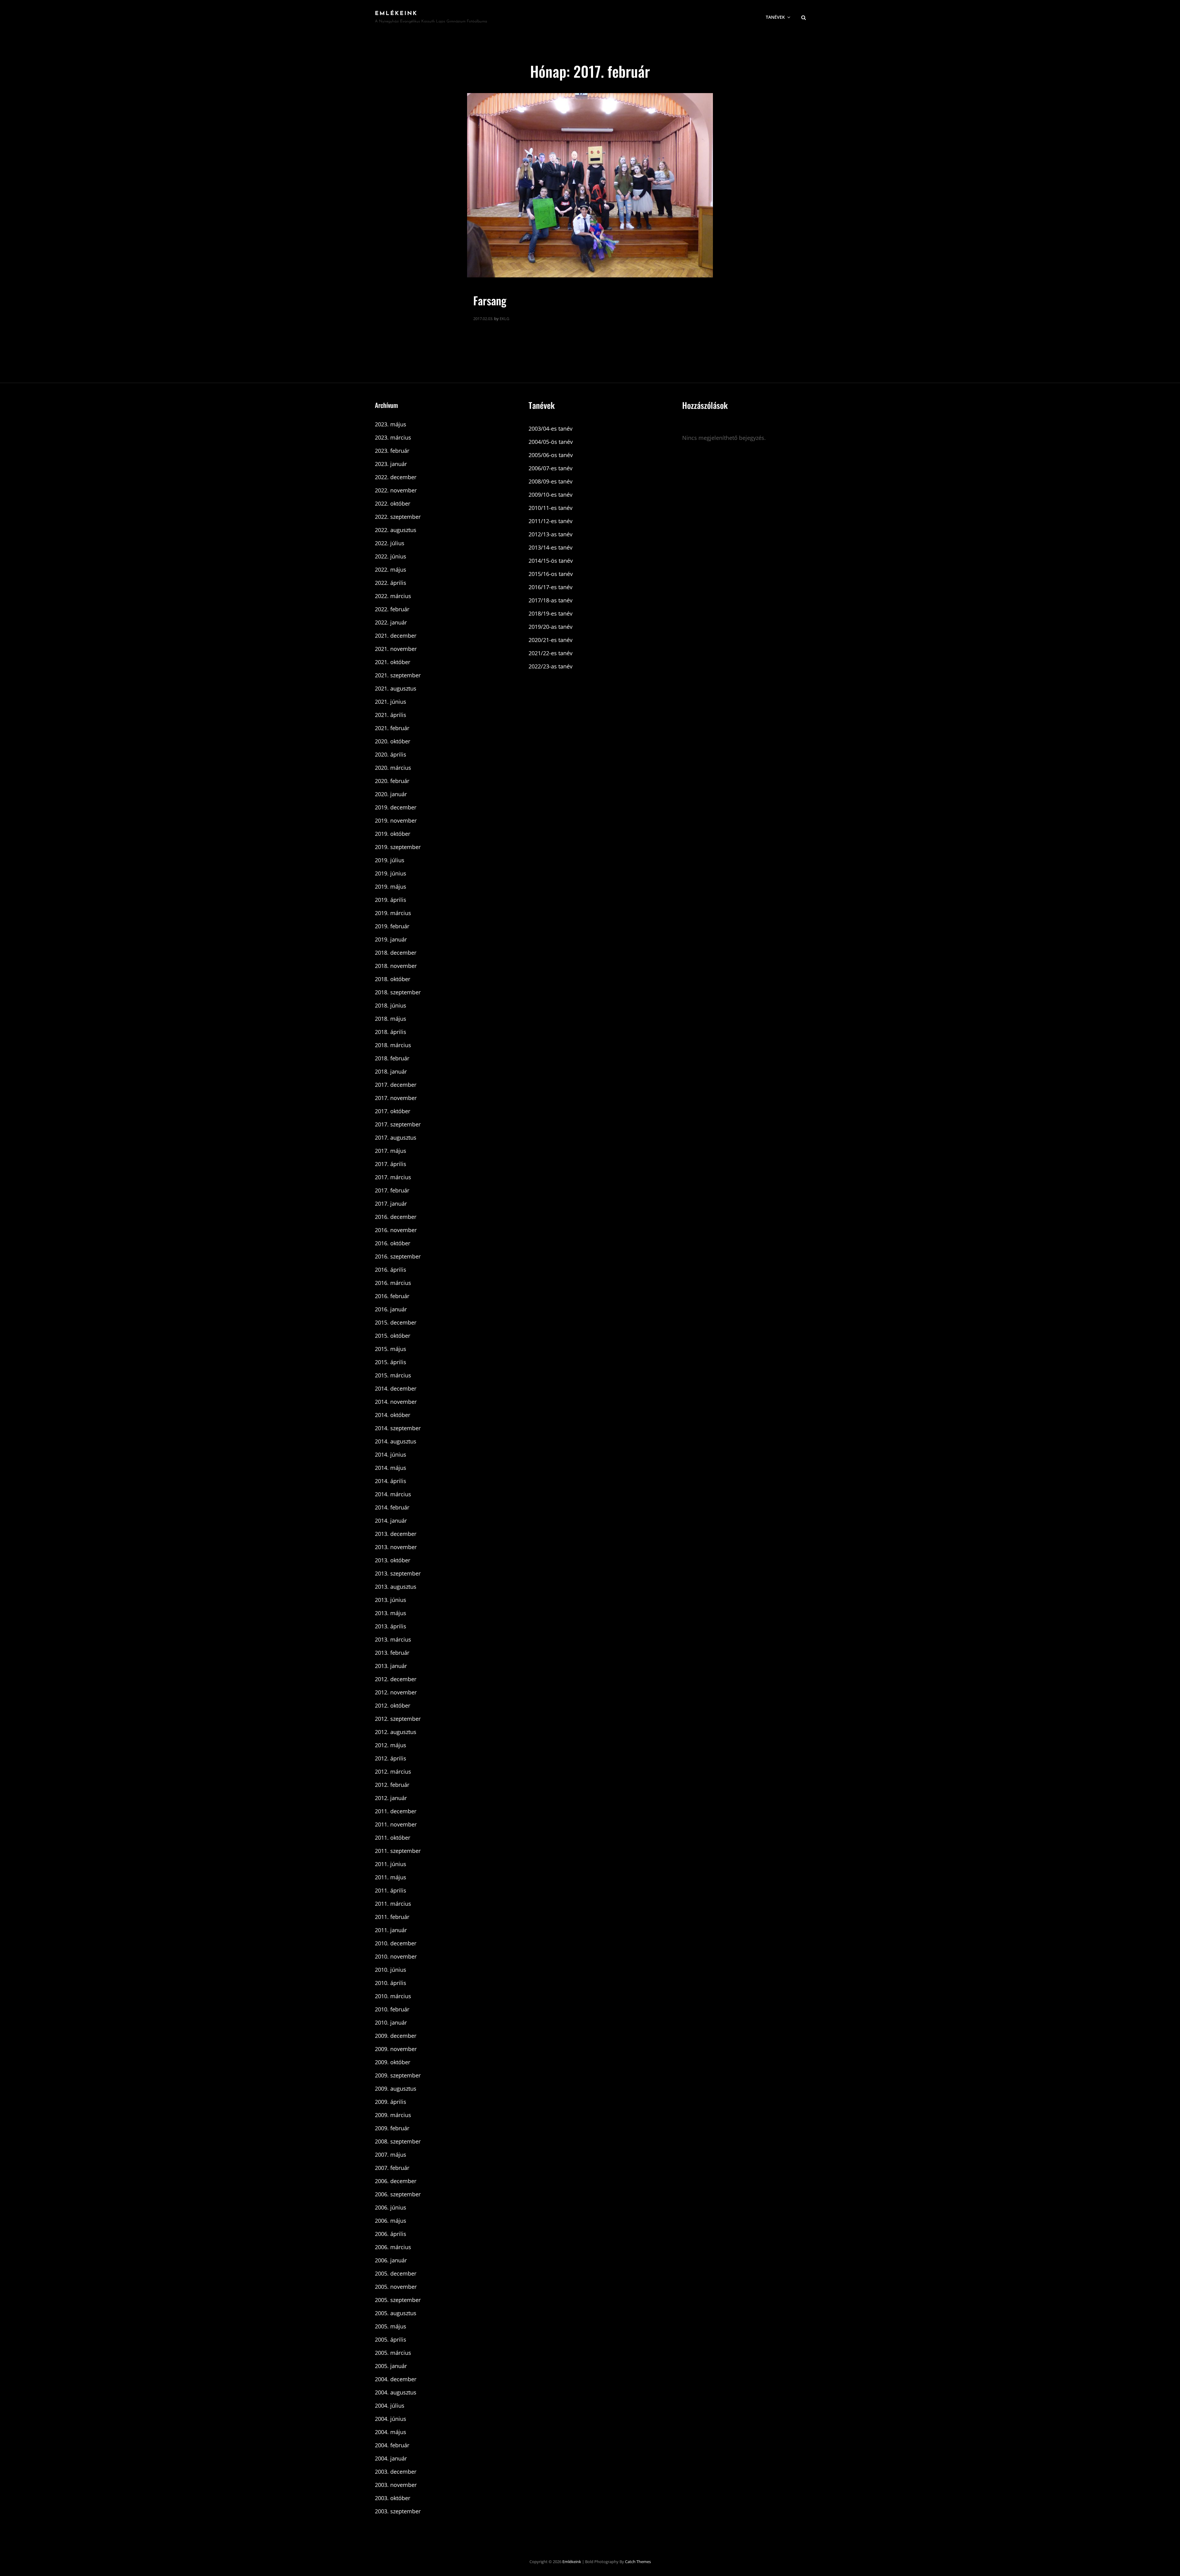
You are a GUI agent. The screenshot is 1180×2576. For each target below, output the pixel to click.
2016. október (393, 1243)
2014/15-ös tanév (551, 561)
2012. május (391, 1745)
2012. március (393, 1771)
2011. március (393, 1904)
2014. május (391, 1468)
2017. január (391, 1204)
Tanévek (775, 17)
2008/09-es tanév (551, 481)
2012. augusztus (396, 1732)
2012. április (391, 1758)
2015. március (393, 1375)
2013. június (391, 1600)
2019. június (391, 873)
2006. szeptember (398, 2194)
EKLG (504, 319)
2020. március (393, 768)
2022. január (391, 622)
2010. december (396, 1943)
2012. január (391, 1798)
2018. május (391, 1019)
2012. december (396, 1679)
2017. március (393, 1177)
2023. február (392, 451)
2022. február (392, 609)
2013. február (392, 1653)
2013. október (393, 1560)
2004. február (392, 2445)
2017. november (396, 1098)
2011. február (392, 1917)
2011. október (393, 1838)
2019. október (393, 834)
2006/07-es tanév (551, 468)
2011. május (391, 1877)
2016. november (396, 1230)
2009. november (396, 2049)
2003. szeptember (398, 2511)
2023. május (391, 424)
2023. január (391, 464)
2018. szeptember (398, 992)
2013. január (391, 1666)
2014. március (393, 1494)
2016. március (393, 1283)
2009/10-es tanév (551, 495)
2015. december (396, 1322)
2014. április (391, 1481)
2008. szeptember (398, 2141)
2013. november (396, 1547)
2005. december (396, 2273)
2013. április (391, 1626)
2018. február (392, 1058)
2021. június (391, 702)
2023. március (393, 437)
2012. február (392, 1785)
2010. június (391, 1970)
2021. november (396, 649)
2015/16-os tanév (551, 574)
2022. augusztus (396, 530)
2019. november (396, 820)
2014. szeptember (398, 1428)
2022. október (393, 503)
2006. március (393, 2247)
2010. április (391, 1983)
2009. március (393, 2115)
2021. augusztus (396, 688)
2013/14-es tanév (551, 547)
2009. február (392, 2128)
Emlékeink (396, 14)
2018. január (391, 1071)
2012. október (393, 1705)
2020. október (393, 741)
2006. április (391, 2234)
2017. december (396, 1085)
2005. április (391, 2339)
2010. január (391, 2022)
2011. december (396, 1811)
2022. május (391, 570)
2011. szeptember (398, 1851)
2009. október (393, 2062)
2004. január (391, 2458)
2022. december (396, 477)
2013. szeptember (398, 1573)
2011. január (391, 1930)
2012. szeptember (398, 1719)
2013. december (396, 1534)
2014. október (393, 1415)
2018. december (396, 953)
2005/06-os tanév (551, 455)
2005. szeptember (398, 2300)
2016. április (391, 1270)
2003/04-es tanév (551, 429)
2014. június (391, 1454)
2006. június (391, 2207)
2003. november (396, 2485)
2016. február (392, 1296)
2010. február (392, 2009)
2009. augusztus (396, 2089)
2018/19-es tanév (551, 613)
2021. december (396, 636)
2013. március (393, 1639)
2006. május (391, 2221)
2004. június (391, 2419)
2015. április (391, 1362)
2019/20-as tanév (551, 627)
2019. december (396, 807)
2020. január (391, 794)
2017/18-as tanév (551, 600)
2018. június (391, 1005)
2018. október (393, 979)
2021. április (391, 715)
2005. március (393, 2353)
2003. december (396, 2472)
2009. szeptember (398, 2075)
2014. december (396, 1388)
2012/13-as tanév (551, 534)
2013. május (391, 1613)
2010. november (396, 1956)
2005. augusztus (396, 2313)
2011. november (396, 1824)
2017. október (393, 1111)
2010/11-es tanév (551, 508)
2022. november (396, 490)
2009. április (391, 2102)
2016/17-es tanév (551, 587)
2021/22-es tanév (551, 653)
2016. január (391, 1309)
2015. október (393, 1336)
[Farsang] (590, 185)
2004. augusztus (396, 2392)
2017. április (391, 1164)
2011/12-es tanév (551, 521)
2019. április (391, 900)
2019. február (392, 926)
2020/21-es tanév (551, 640)
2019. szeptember (398, 847)
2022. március (393, 596)
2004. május (391, 2432)
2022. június (391, 556)
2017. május (391, 1151)
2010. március (393, 1996)
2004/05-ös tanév (551, 442)
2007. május (391, 2155)
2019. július (390, 860)
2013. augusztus (396, 1587)
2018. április (391, 1032)
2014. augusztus (396, 1441)
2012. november (396, 1692)
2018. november (396, 966)
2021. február (392, 728)
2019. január (391, 939)
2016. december (396, 1217)
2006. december (396, 2181)
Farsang (490, 300)
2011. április (391, 1890)
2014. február (392, 1507)
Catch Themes (638, 2562)
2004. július (390, 2406)
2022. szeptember (398, 517)
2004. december (396, 2379)
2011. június (391, 1864)
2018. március (393, 1045)
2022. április (391, 583)
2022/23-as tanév (551, 666)
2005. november (396, 2287)
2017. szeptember (398, 1124)
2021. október (393, 662)
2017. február (392, 1190)
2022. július (390, 543)
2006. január (391, 2260)
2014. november (396, 1402)
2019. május (391, 887)
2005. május (391, 2326)
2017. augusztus (396, 1137)
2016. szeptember (398, 1256)
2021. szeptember (398, 675)
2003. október (393, 2498)
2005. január (391, 2366)
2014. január (391, 1521)
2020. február (392, 781)
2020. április (391, 754)
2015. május (391, 1349)
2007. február (392, 2168)
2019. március (393, 913)
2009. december (396, 2036)
